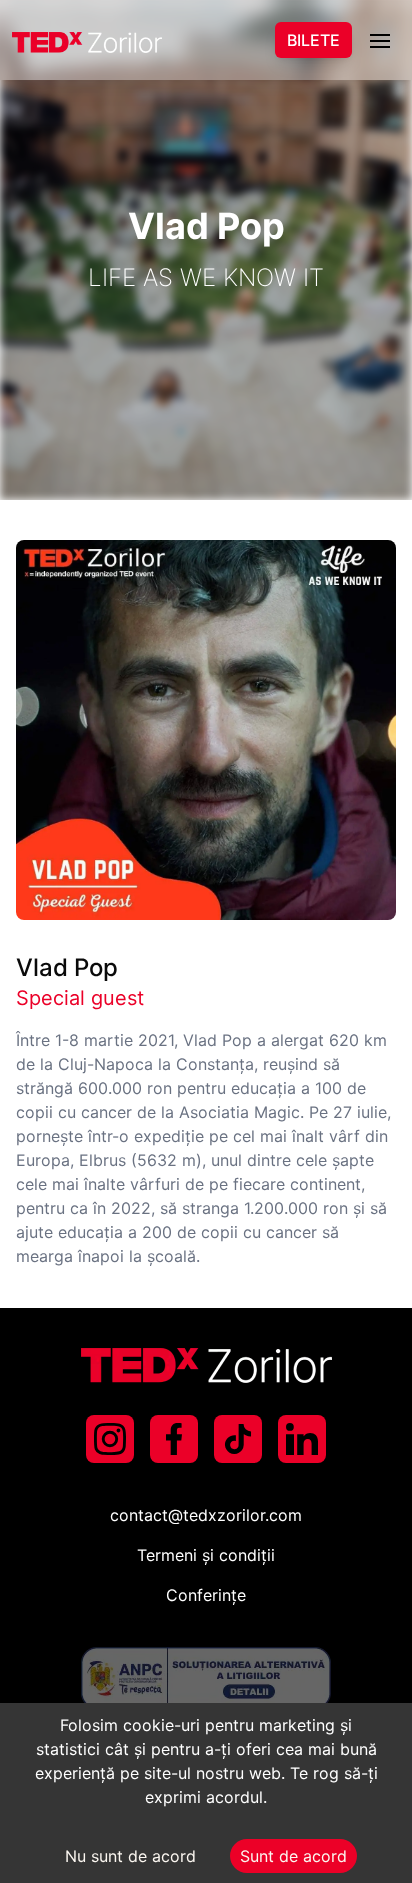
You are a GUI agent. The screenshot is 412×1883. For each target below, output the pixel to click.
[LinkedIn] (302, 1439)
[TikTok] (238, 1439)
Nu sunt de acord (130, 1856)
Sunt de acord (293, 1856)
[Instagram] (110, 1439)
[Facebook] (174, 1439)
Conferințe (206, 1595)
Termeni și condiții (206, 1555)
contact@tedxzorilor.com (206, 1515)
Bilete (313, 40)
